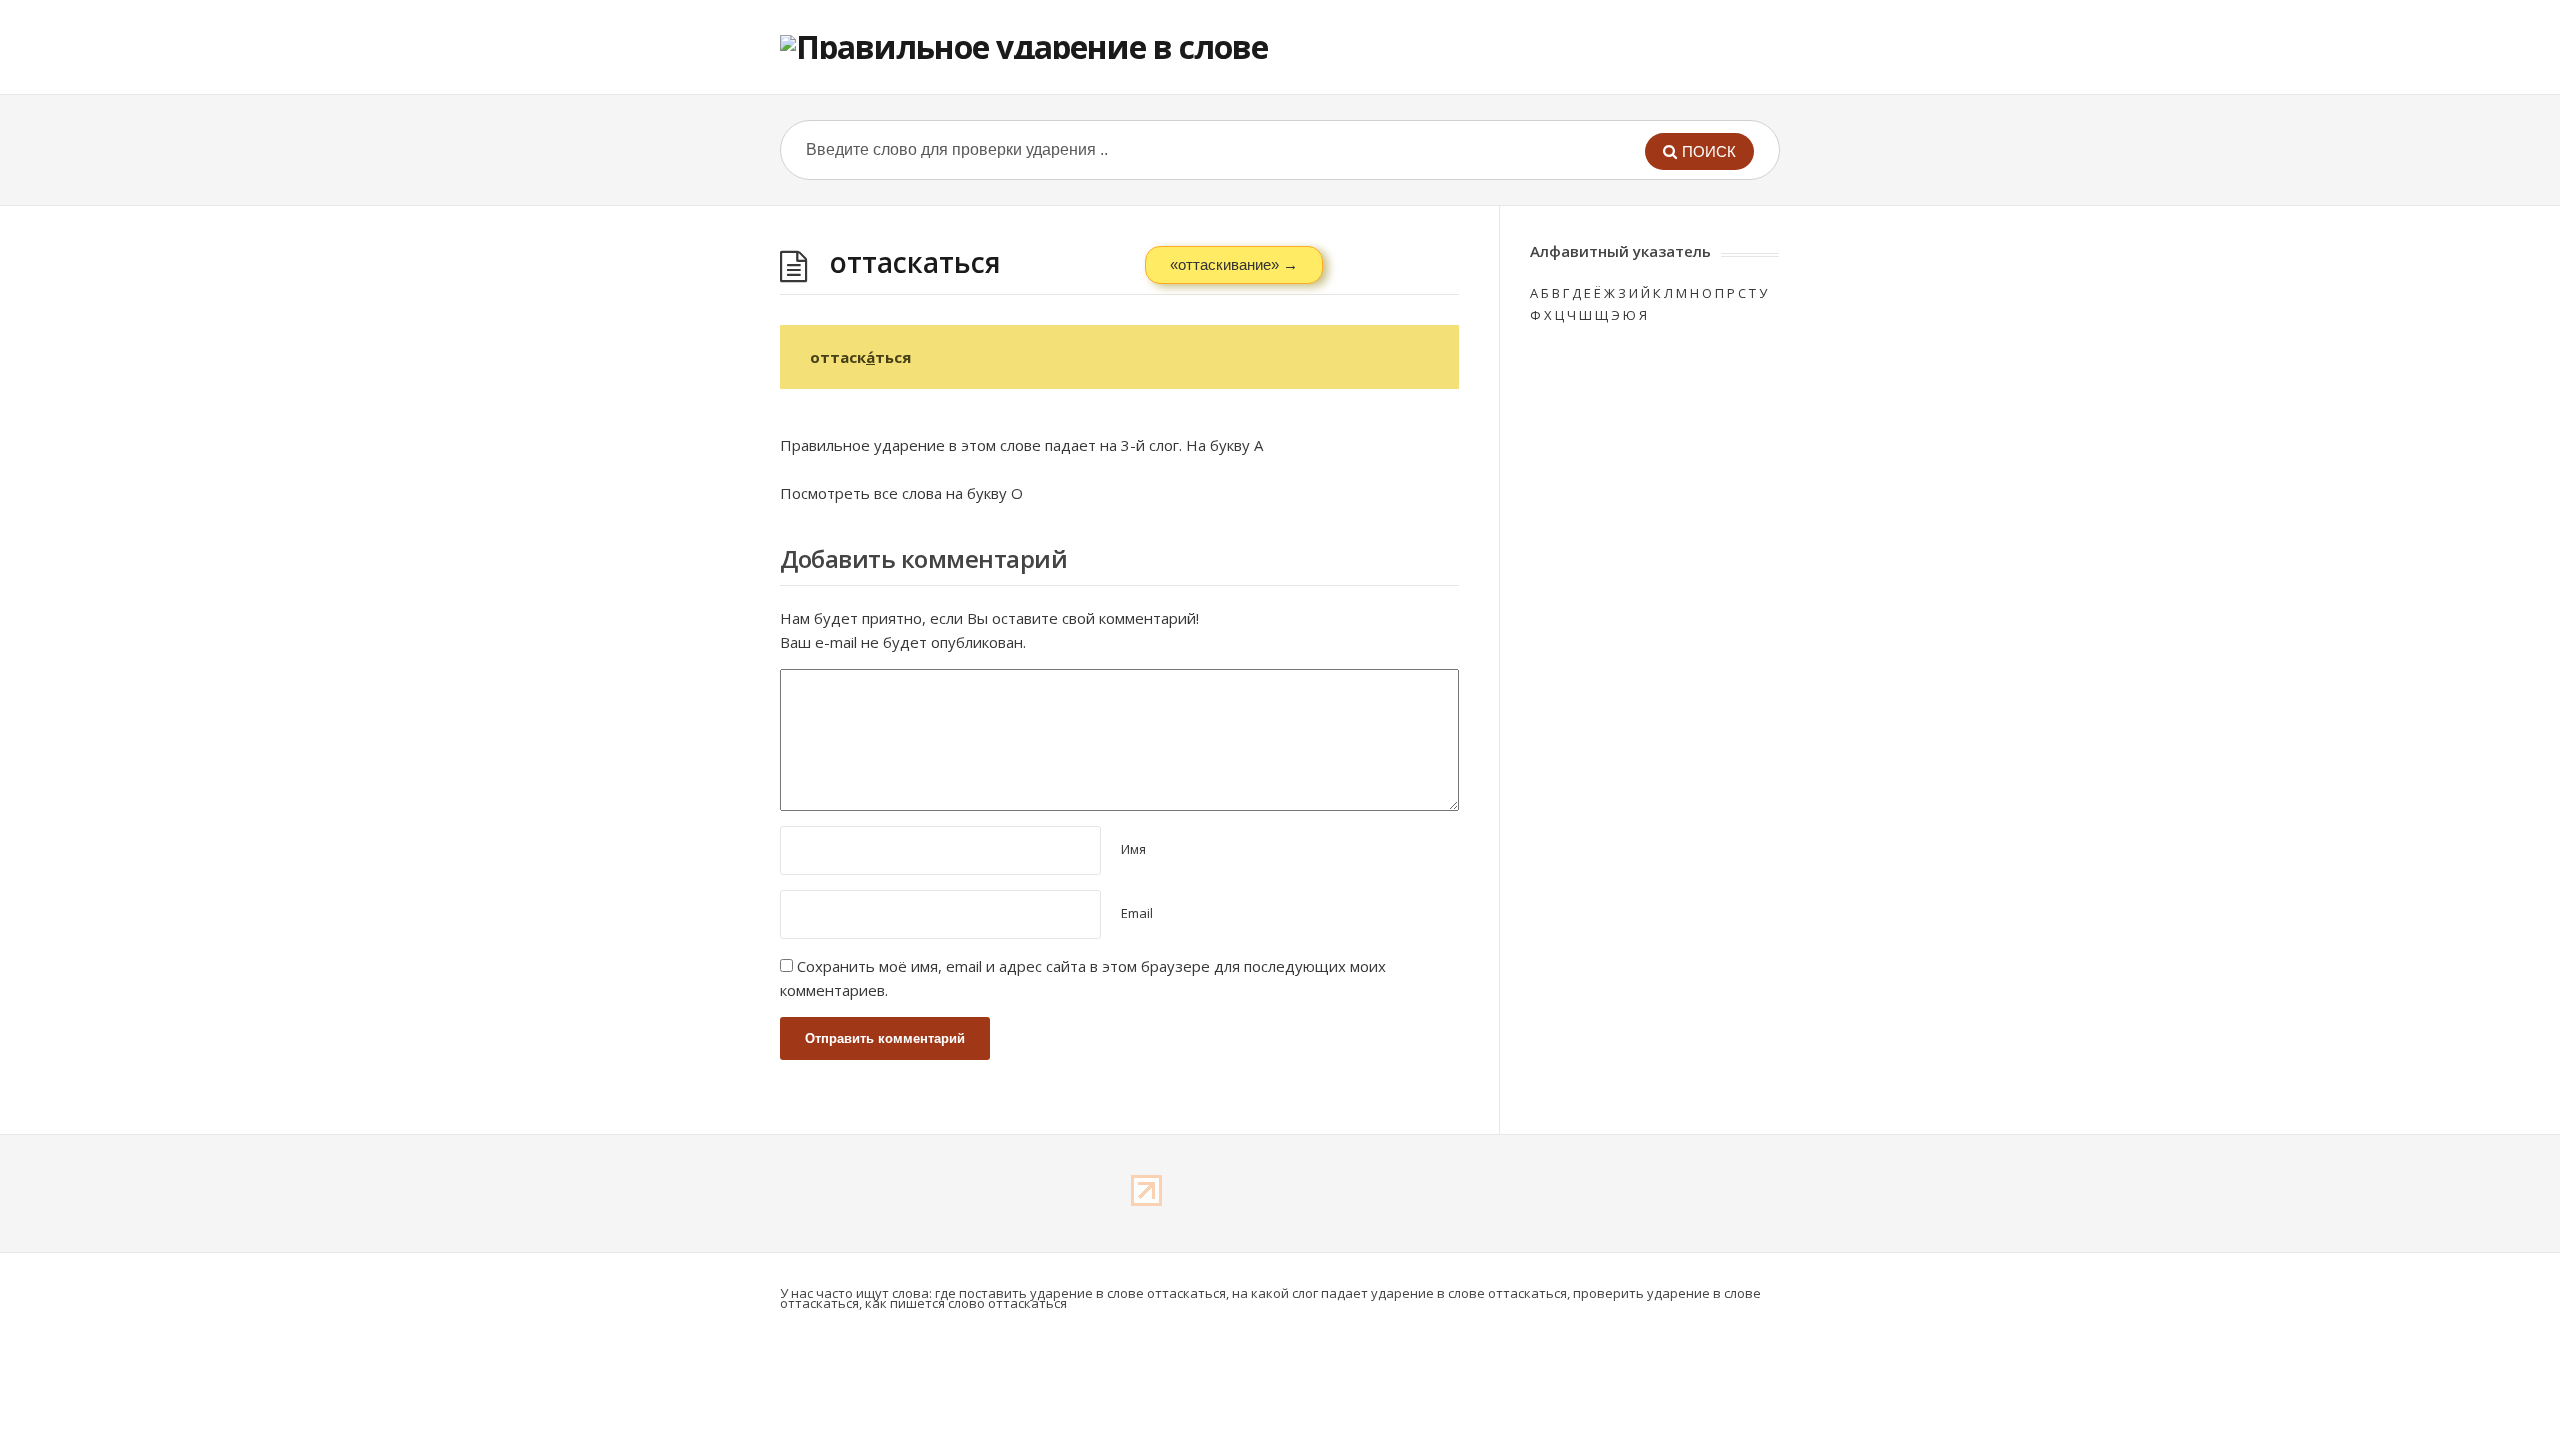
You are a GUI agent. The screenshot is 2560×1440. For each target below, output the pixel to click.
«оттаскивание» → (1234, 264)
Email (1137, 913)
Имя (1133, 849)
